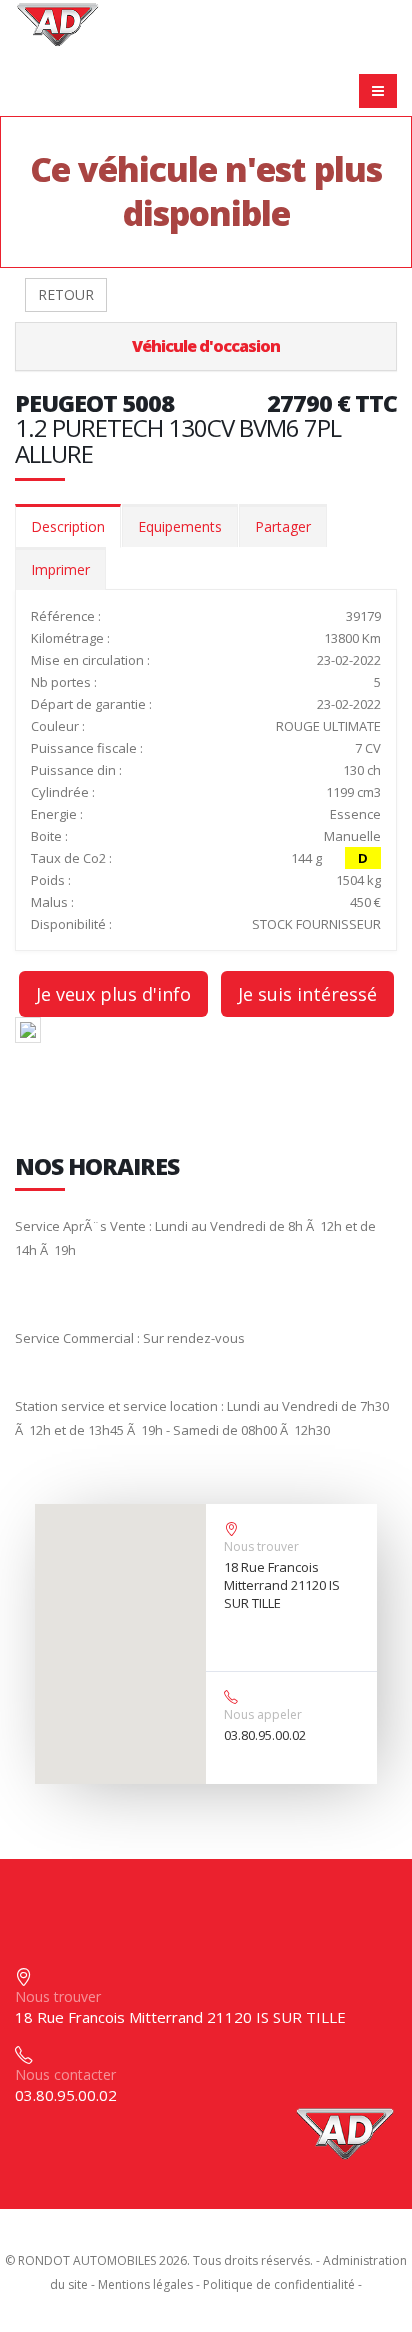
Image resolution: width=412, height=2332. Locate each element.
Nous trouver (261, 1546)
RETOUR (66, 294)
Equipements (180, 526)
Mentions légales (145, 2284)
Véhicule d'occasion (206, 346)
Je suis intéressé (307, 994)
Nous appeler (263, 1714)
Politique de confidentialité (279, 2284)
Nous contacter (65, 2074)
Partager (283, 526)
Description (68, 526)
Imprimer (60, 569)
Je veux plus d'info (113, 994)
